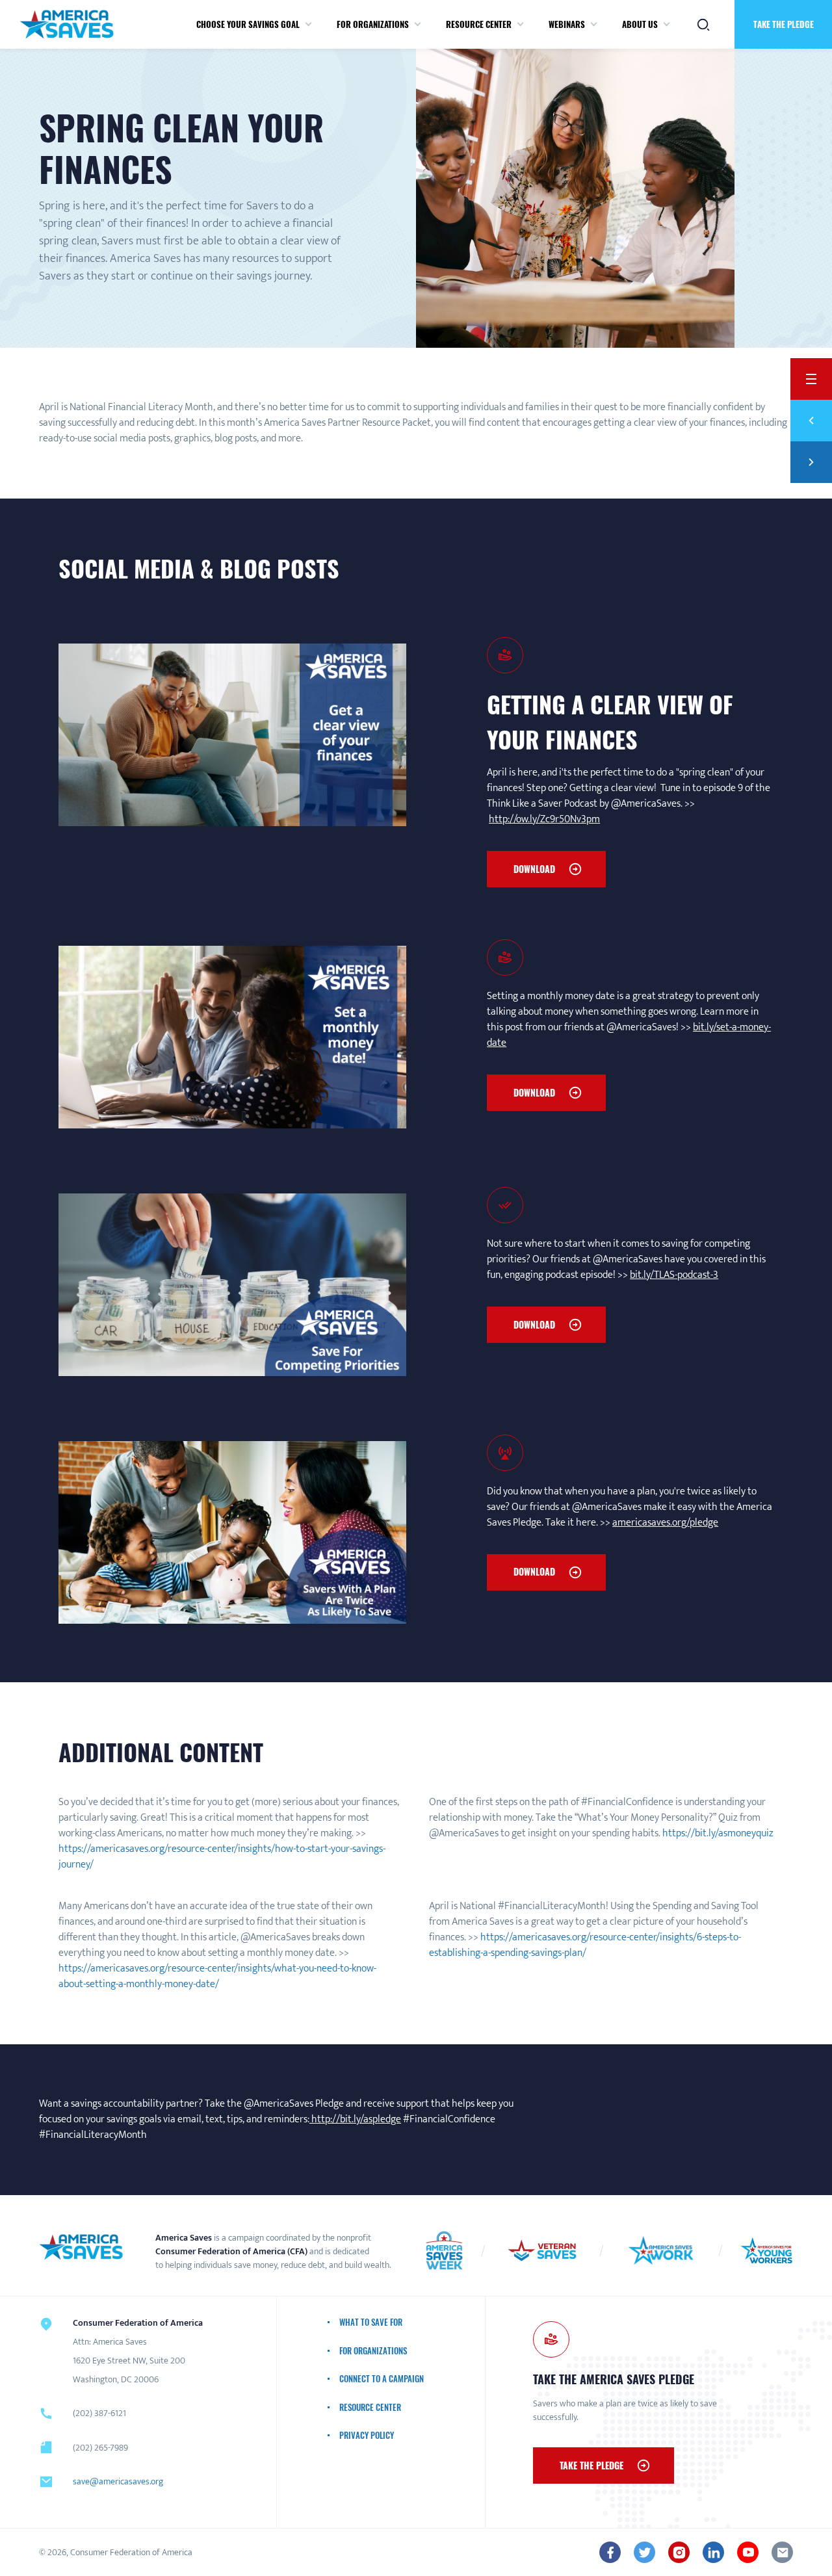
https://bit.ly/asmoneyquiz (718, 1833)
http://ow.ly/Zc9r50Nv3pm (544, 819)
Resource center (479, 24)
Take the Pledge (784, 24)
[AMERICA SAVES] (67, 24)
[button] (308, 25)
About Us (640, 24)
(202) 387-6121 (99, 2413)
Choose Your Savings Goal (248, 24)
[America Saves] (81, 2247)
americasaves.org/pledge (665, 1523)
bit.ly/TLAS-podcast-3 (674, 1275)
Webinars (567, 24)
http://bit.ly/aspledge (355, 2119)
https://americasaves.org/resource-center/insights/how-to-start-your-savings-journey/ (222, 1857)
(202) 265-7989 (100, 2448)
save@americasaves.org (118, 2481)
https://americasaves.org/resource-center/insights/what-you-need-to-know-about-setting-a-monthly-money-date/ (217, 1976)
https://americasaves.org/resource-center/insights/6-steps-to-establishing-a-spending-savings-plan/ (585, 1945)
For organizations (373, 24)
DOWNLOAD (534, 869)
